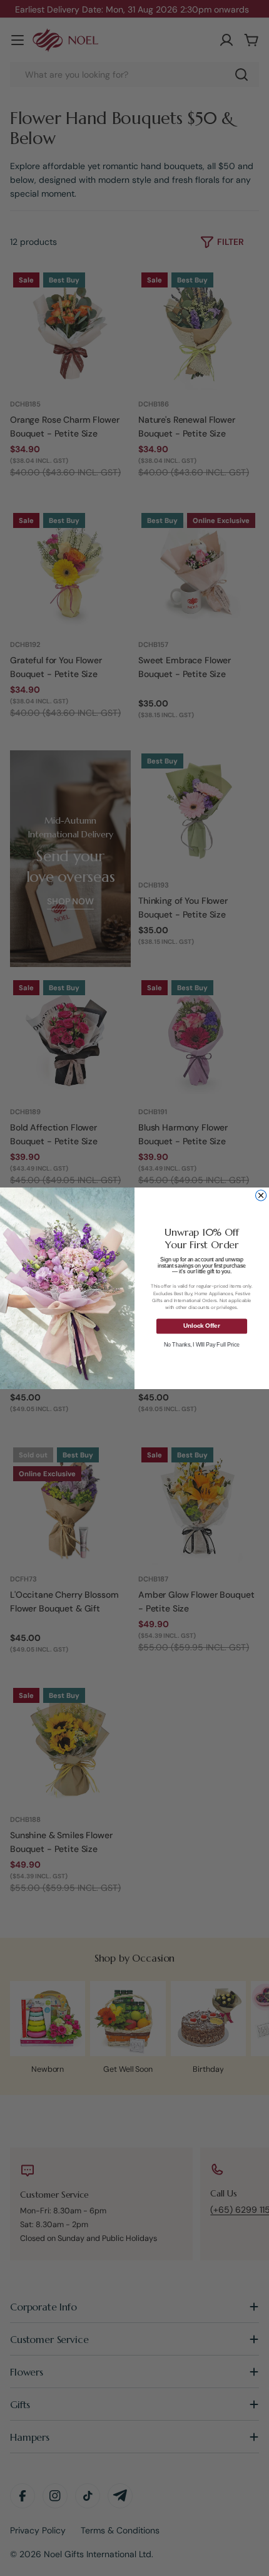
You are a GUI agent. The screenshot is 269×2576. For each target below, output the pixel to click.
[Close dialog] (261, 1195)
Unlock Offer (201, 1326)
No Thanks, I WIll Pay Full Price (202, 1344)
